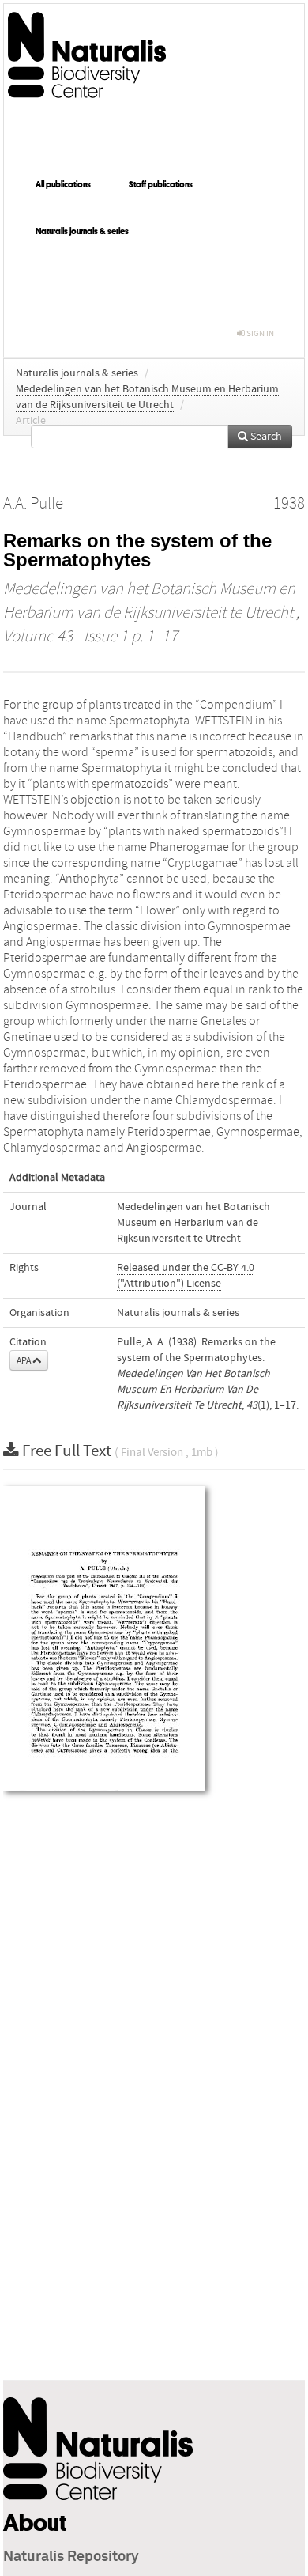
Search (265, 437)
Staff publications (161, 184)
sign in (259, 333)
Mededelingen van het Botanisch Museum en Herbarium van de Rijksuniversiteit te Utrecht (193, 1223)
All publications (63, 184)
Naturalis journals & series (82, 231)
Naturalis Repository (71, 2557)
